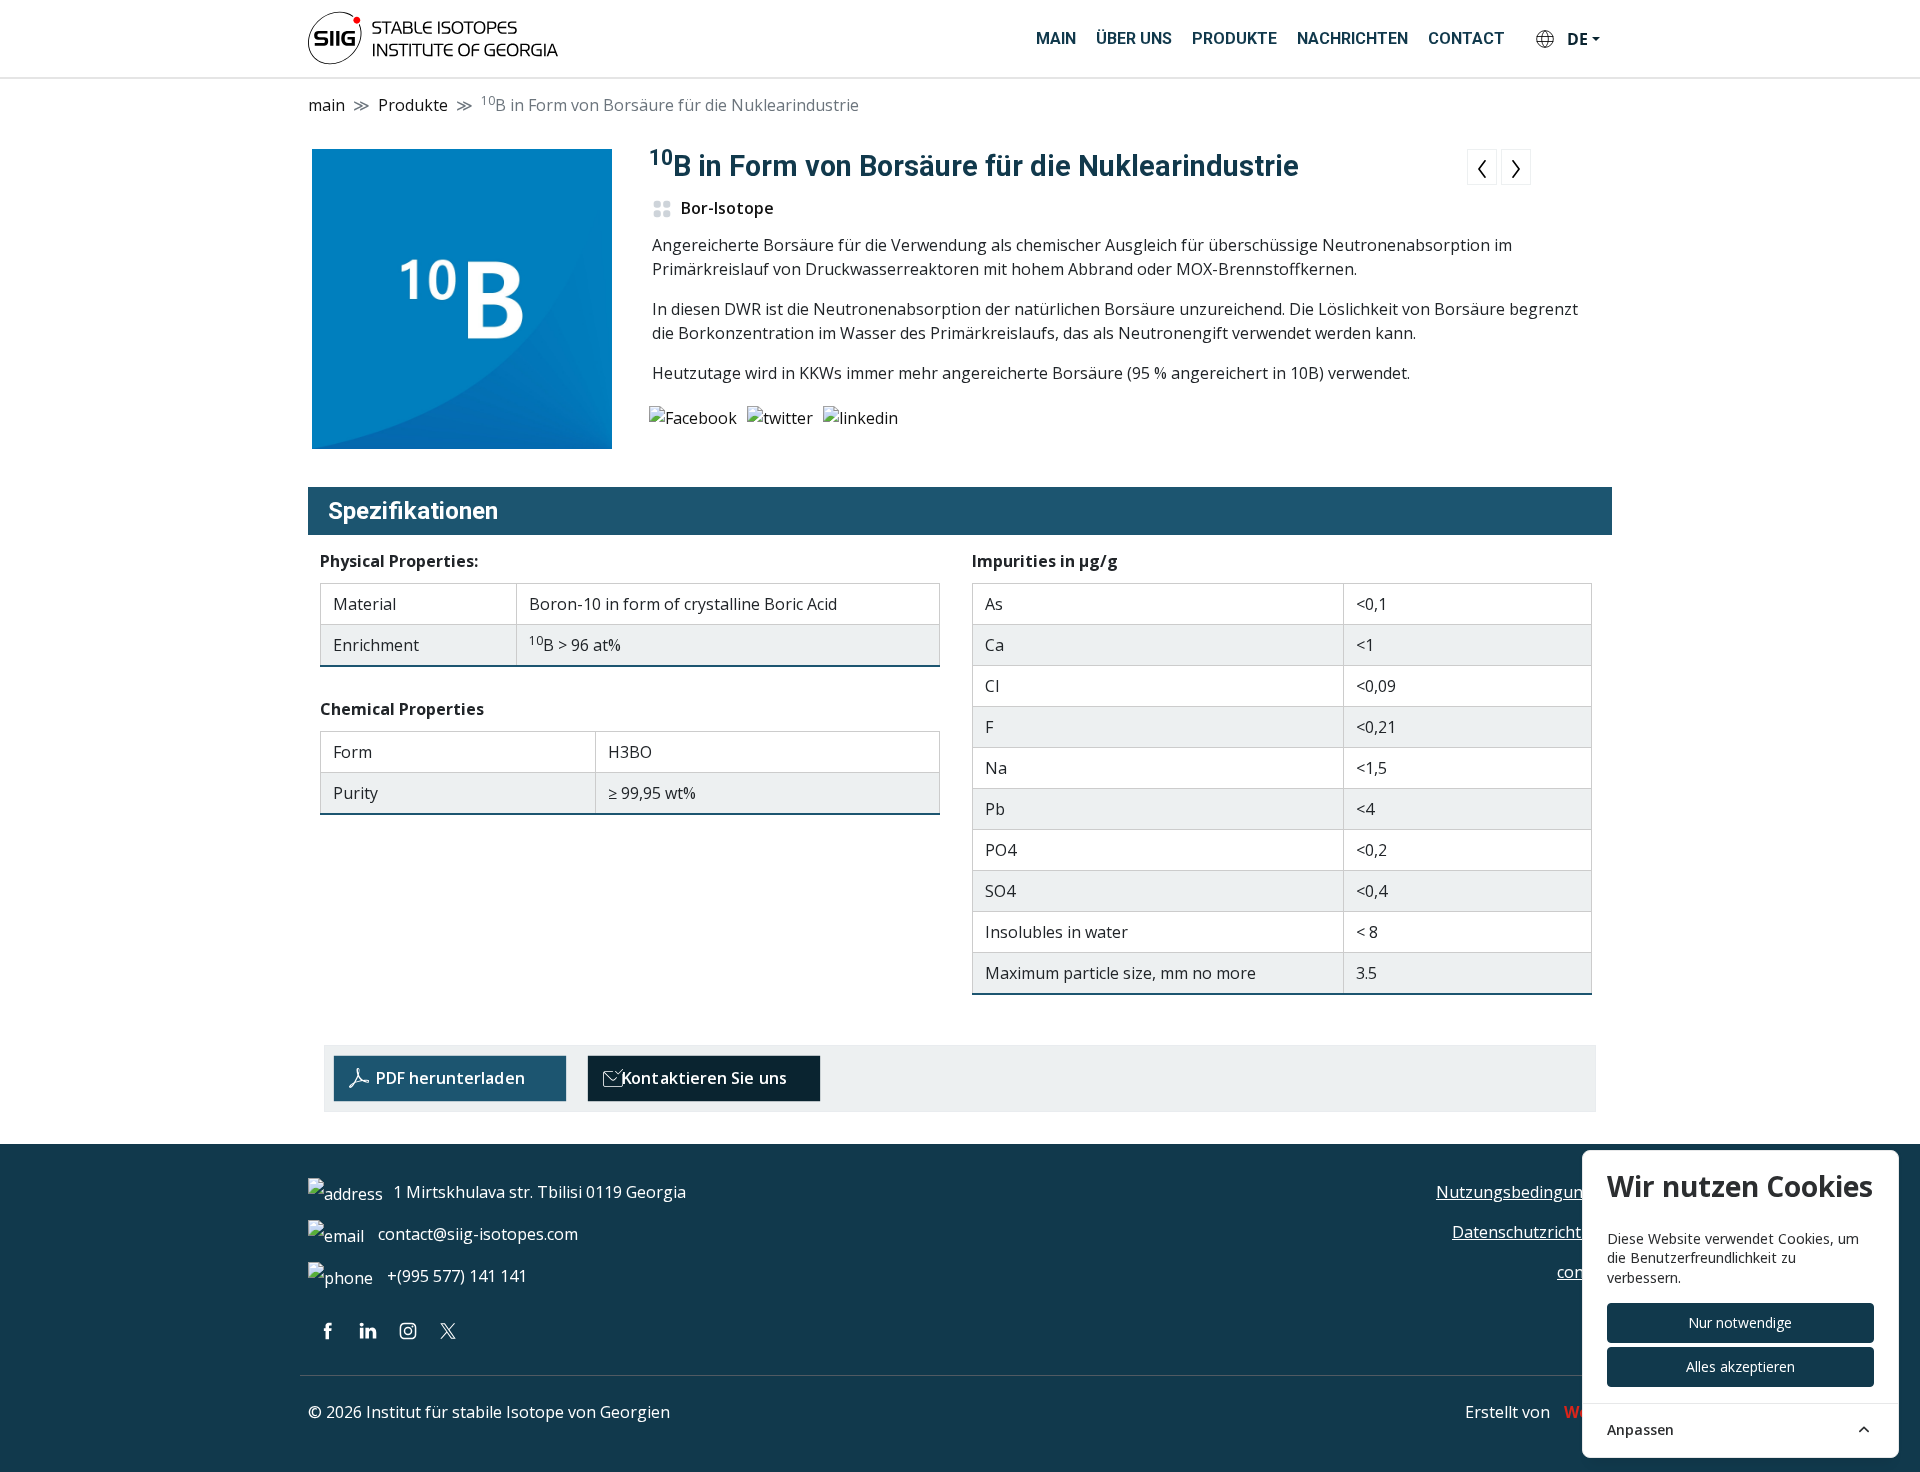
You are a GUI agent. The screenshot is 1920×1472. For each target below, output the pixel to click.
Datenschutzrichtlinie (1532, 1232)
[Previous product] (1482, 167)
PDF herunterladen (449, 1078)
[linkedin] (368, 1330)
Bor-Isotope (725, 208)
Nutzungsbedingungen (1524, 1192)
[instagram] (408, 1330)
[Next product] (1516, 167)
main (1056, 38)
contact (1466, 38)
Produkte (1234, 38)
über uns (1134, 38)
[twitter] (448, 1330)
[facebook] (328, 1330)
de (1577, 39)
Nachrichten (1352, 38)
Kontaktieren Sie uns (704, 1078)
